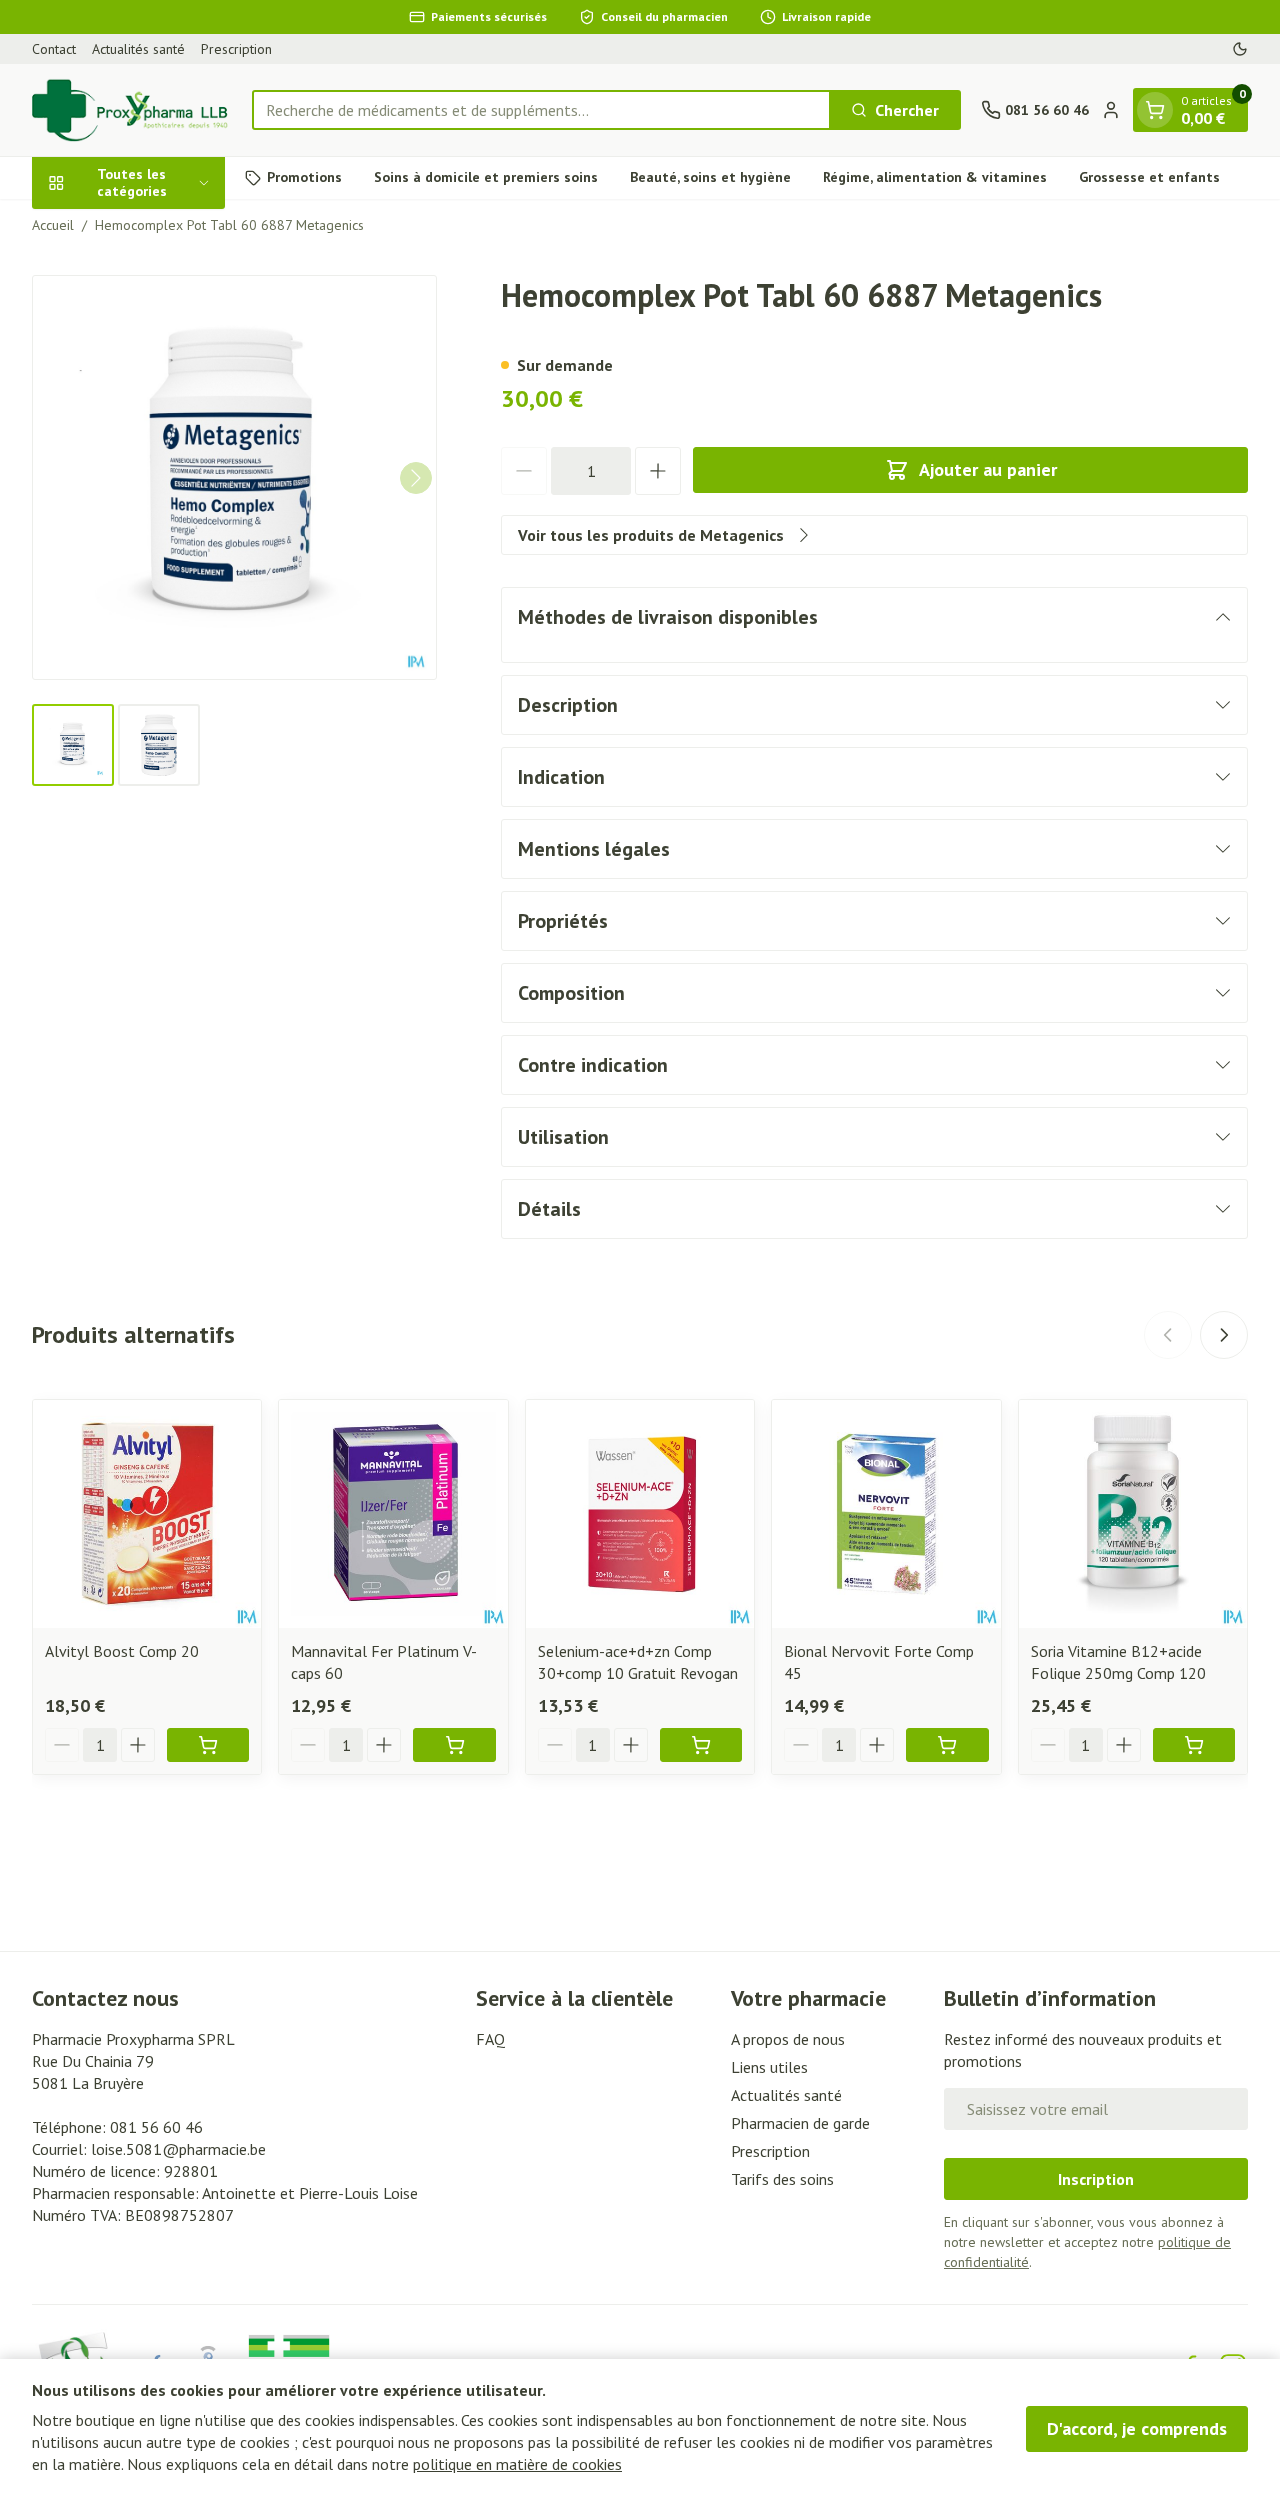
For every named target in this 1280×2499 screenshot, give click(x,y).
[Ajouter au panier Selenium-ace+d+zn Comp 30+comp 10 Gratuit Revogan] (701, 1745)
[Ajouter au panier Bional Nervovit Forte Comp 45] (947, 1745)
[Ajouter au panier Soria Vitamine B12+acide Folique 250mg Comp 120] (1194, 1745)
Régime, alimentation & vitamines (935, 177)
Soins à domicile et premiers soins (486, 177)
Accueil (53, 225)
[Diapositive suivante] (1224, 1335)
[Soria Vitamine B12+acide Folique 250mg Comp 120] (1133, 1514)
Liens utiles (769, 2067)
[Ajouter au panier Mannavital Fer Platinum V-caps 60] (454, 1745)
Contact (54, 49)
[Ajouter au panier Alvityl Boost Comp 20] (208, 1745)
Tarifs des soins (782, 2179)
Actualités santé (138, 49)
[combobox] (541, 110)
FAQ (490, 2039)
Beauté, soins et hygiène (710, 177)
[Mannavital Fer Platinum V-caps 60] (393, 1514)
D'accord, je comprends (1137, 2428)
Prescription (236, 49)
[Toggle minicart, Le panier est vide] (1155, 110)
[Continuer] (416, 478)
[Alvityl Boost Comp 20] (147, 1514)
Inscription (1096, 2179)
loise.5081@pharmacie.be (178, 2149)
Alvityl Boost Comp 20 (122, 1651)
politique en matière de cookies (517, 2464)
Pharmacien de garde (800, 2123)
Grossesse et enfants (1149, 177)
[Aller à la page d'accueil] (132, 110)
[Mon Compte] (1111, 110)
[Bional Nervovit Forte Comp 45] (886, 1514)
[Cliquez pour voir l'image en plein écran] (234, 477)
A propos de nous (788, 2039)
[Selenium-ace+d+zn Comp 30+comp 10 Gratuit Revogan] (640, 1514)
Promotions (304, 177)
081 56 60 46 (156, 2127)
